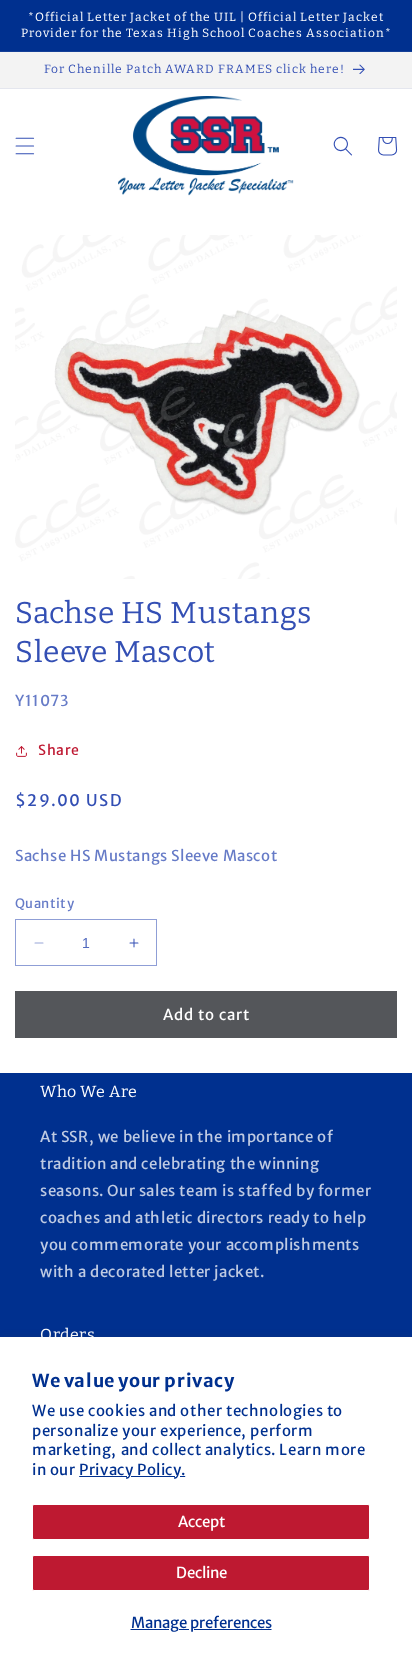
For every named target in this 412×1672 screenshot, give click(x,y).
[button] (25, 146)
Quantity (44, 903)
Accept (201, 1521)
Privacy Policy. (132, 1469)
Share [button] (59, 750)
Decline (201, 1572)
